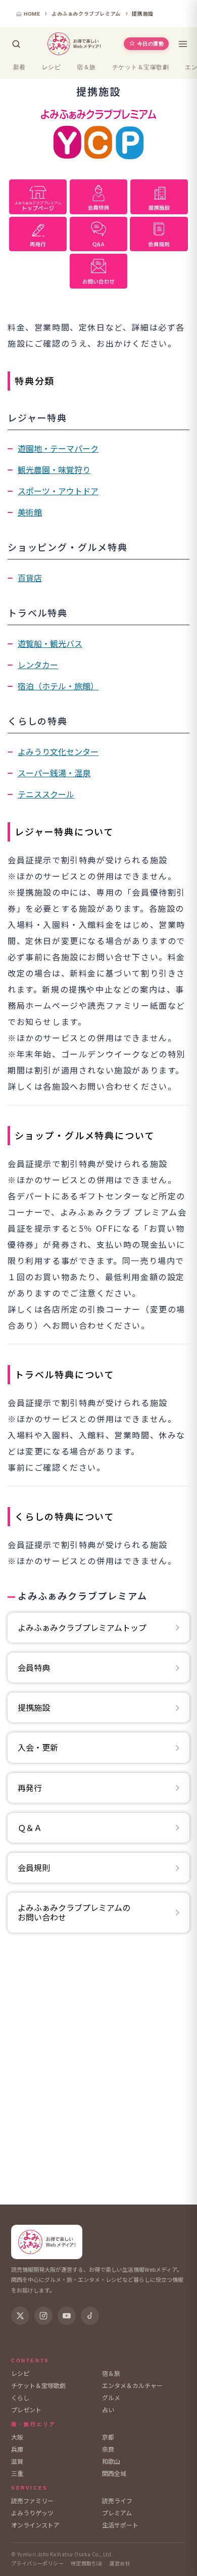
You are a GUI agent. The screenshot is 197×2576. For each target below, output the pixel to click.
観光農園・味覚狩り (54, 470)
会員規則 (34, 1867)
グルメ (111, 2397)
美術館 (30, 512)
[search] (16, 44)
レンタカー (38, 665)
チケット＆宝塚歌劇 (140, 67)
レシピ (51, 67)
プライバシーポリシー (37, 2563)
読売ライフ (117, 2500)
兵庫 (17, 2449)
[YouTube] (67, 2316)
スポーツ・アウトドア (58, 491)
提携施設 (34, 1707)
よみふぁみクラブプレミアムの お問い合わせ (74, 1912)
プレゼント (26, 2409)
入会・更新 (38, 1747)
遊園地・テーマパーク (58, 448)
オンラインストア (35, 2525)
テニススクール (46, 794)
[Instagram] (43, 2316)
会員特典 (34, 1667)
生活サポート (120, 2525)
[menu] (183, 44)
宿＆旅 (86, 67)
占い (108, 2409)
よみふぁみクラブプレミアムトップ (82, 1627)
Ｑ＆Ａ (30, 1828)
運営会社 (120, 2563)
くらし (20, 2397)
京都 (108, 2437)
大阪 (17, 2437)
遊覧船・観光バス (50, 643)
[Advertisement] (98, 2072)
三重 (17, 2473)
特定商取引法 (86, 2563)
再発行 (30, 1788)
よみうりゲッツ (32, 2513)
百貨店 (30, 578)
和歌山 (111, 2461)
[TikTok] (90, 2316)
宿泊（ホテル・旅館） (58, 686)
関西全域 (114, 2473)
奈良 (108, 2449)
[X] (20, 2316)
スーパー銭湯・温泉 (54, 773)
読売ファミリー (32, 2500)
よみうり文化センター (58, 752)
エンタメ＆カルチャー (132, 2385)
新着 (19, 67)
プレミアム (117, 2513)
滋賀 (17, 2461)
